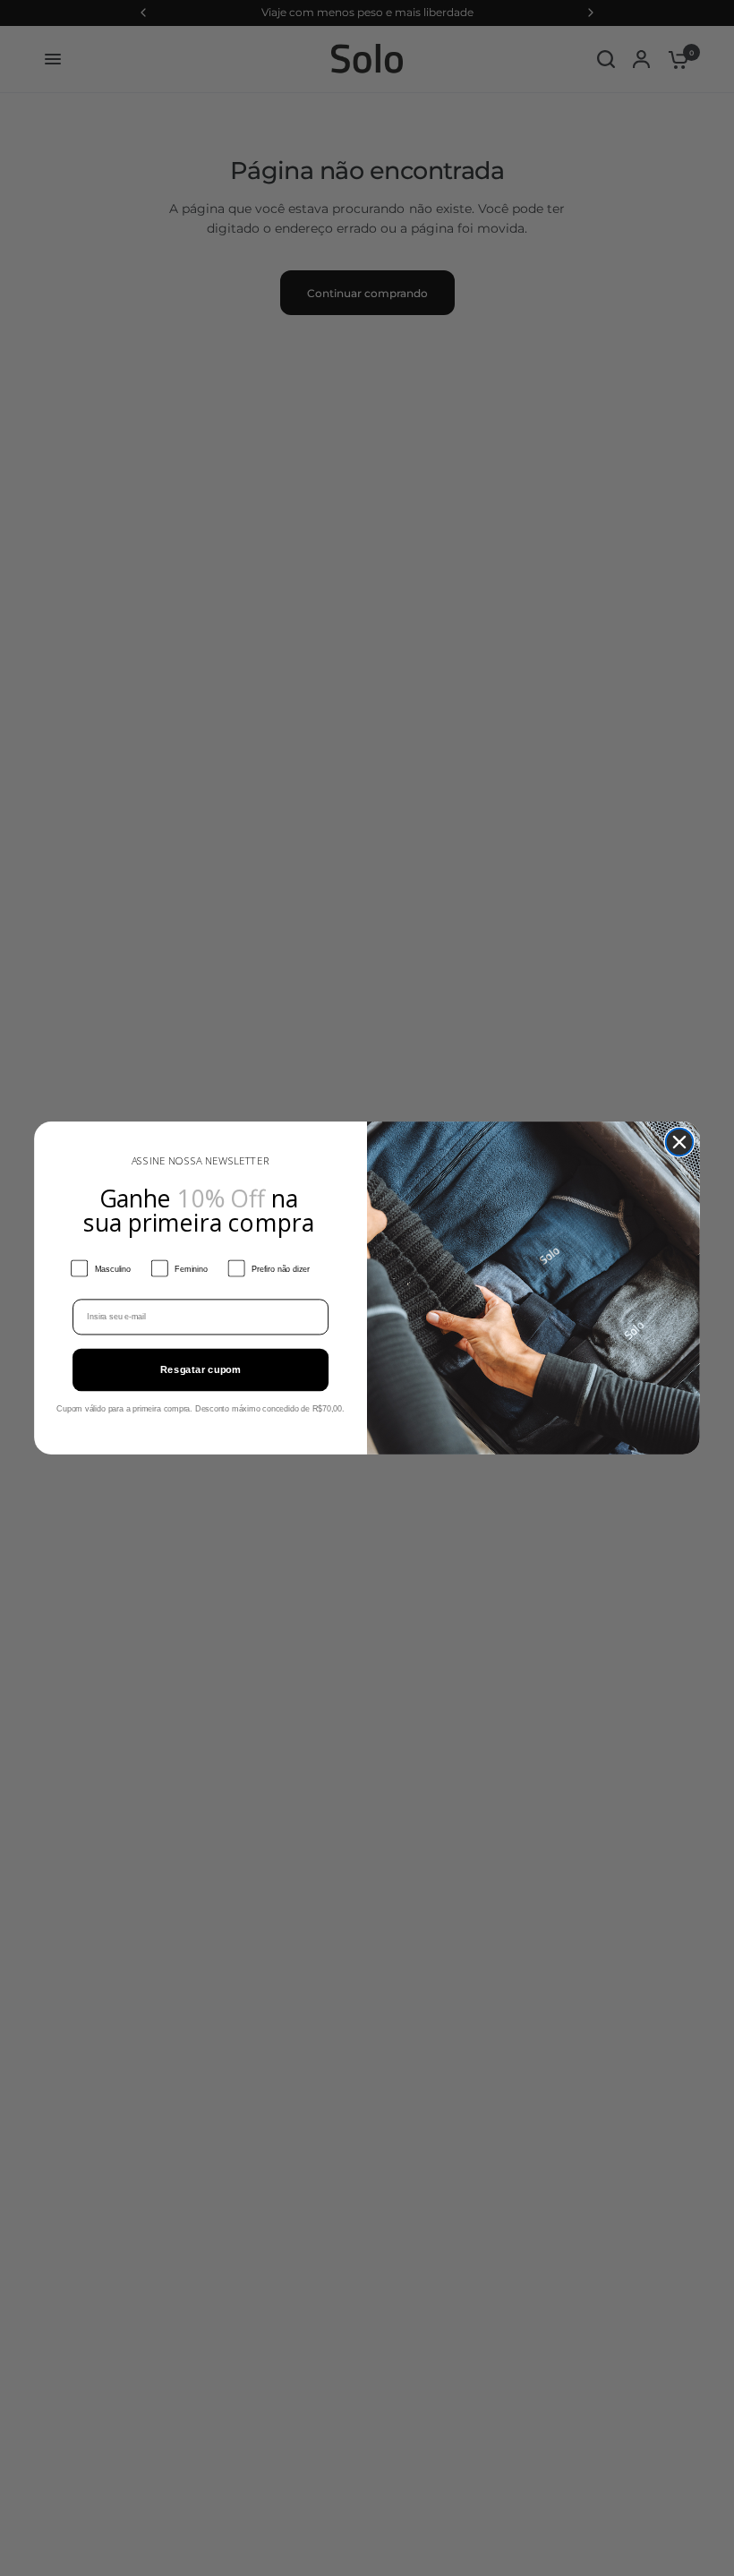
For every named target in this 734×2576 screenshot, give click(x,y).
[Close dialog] (680, 1143)
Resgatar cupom (201, 1370)
